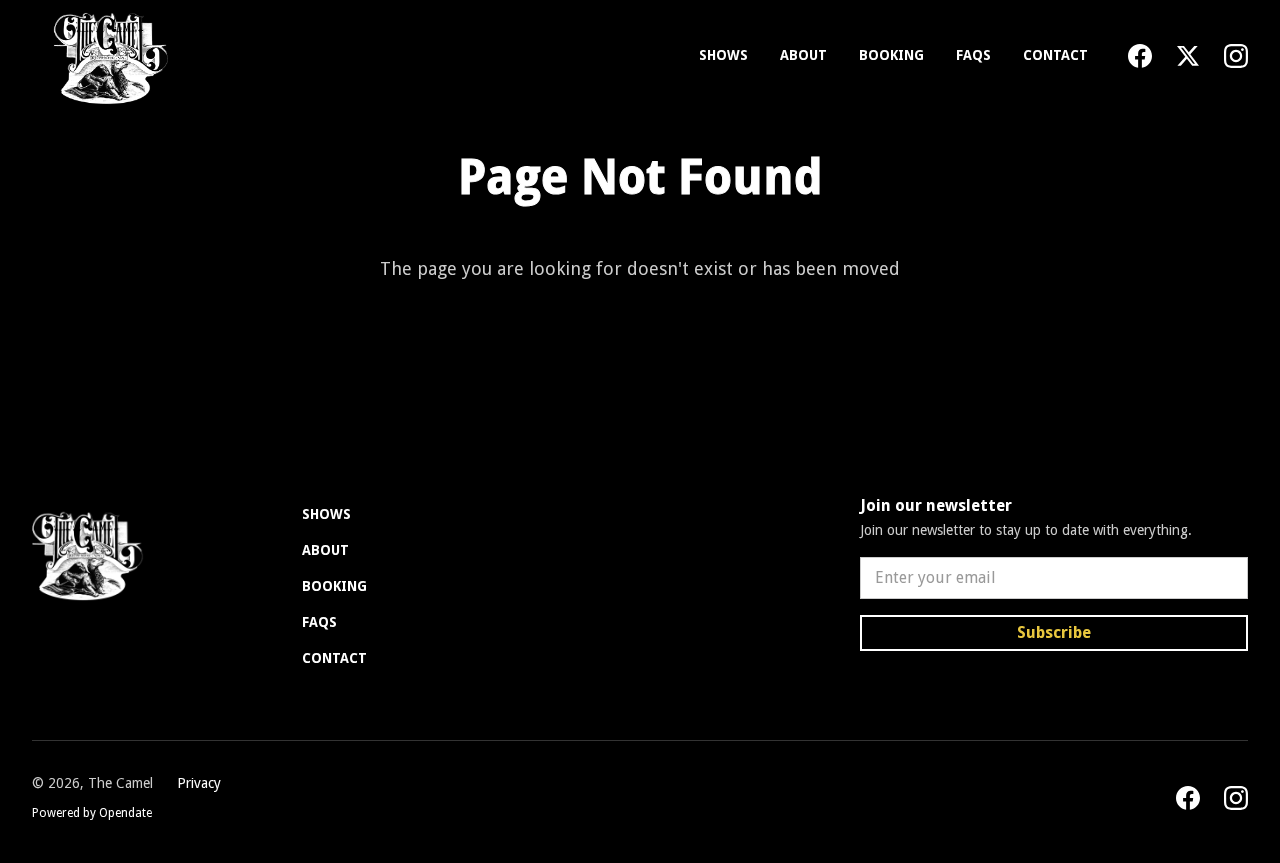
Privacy (199, 783)
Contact (1055, 55)
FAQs (973, 55)
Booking (891, 55)
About (803, 55)
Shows (723, 55)
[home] (106, 56)
